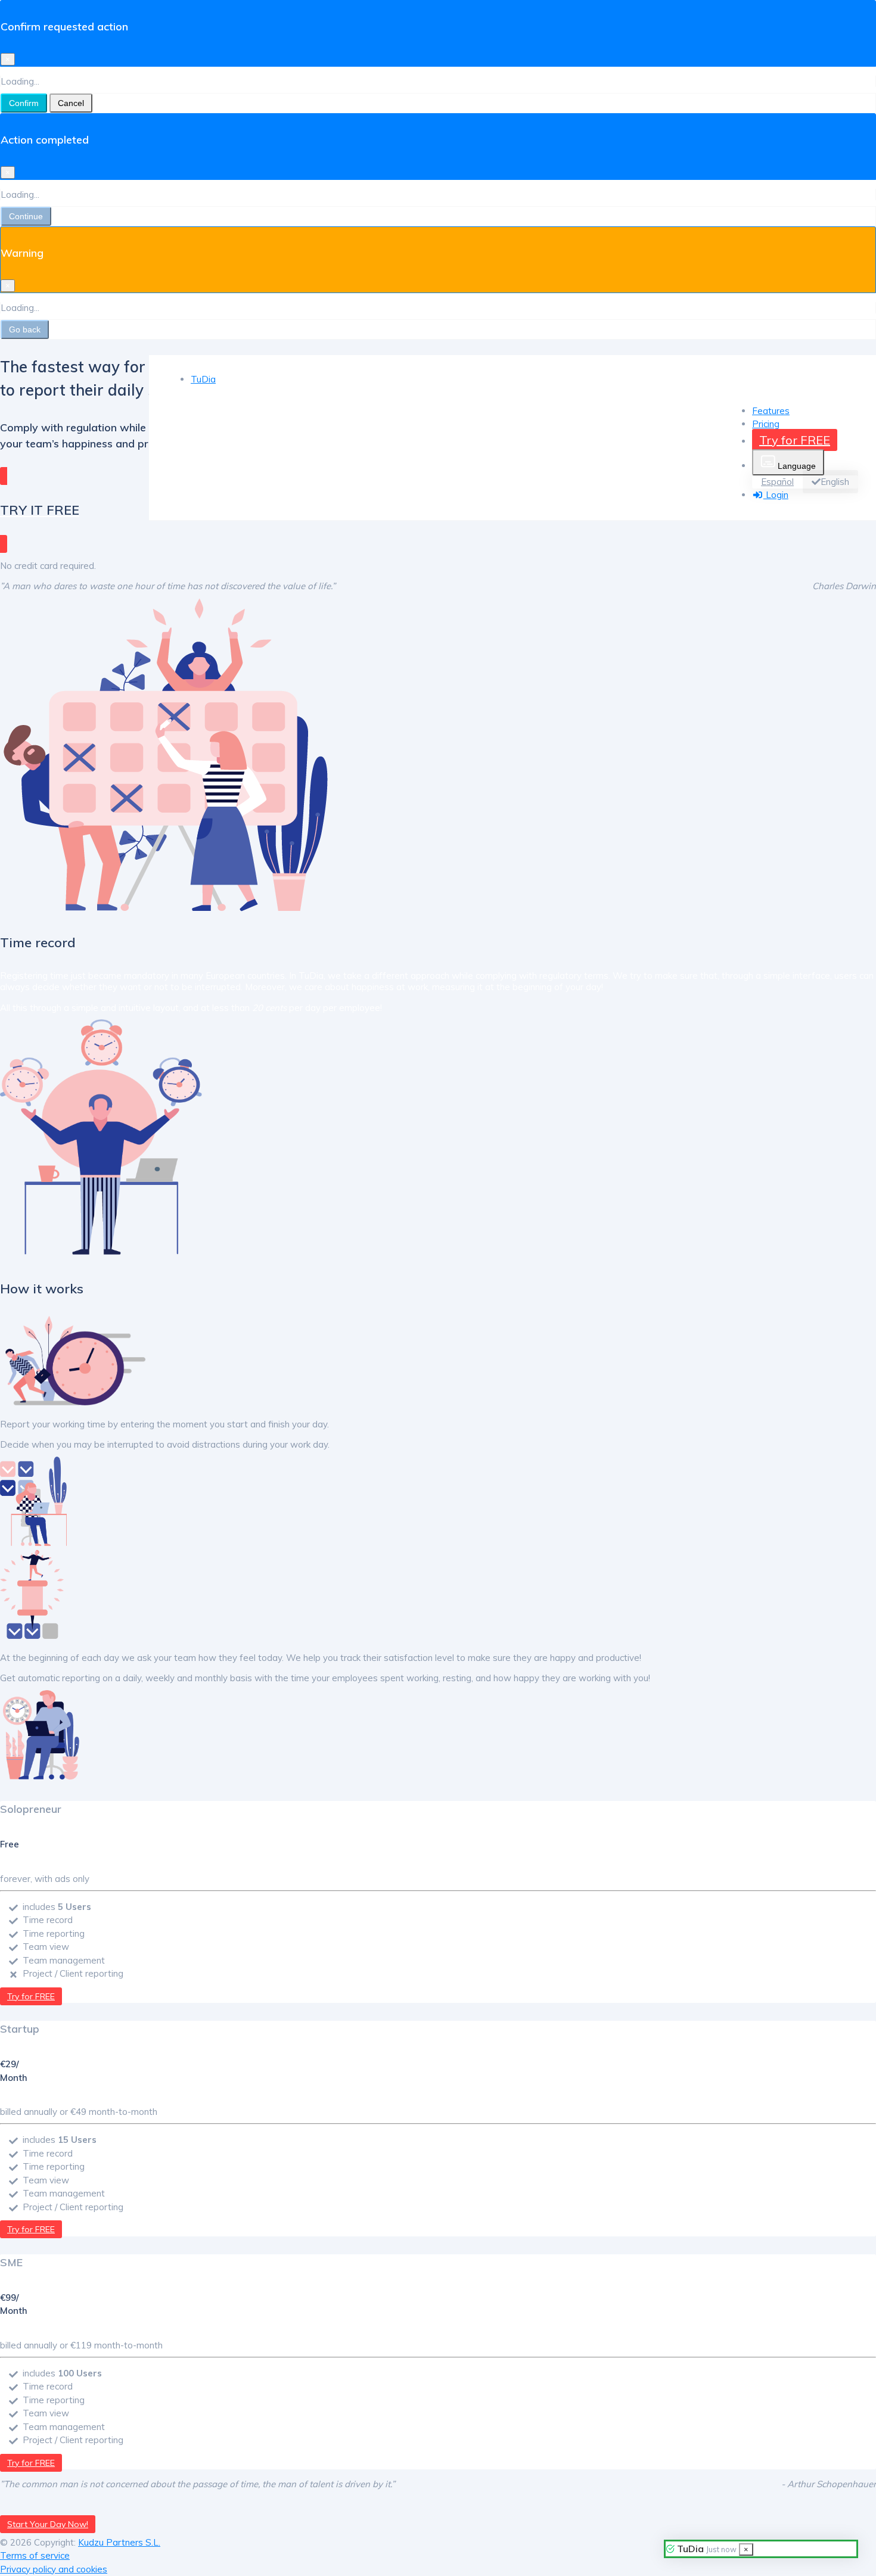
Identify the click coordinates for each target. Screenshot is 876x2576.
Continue (26, 216)
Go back (25, 329)
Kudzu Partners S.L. (119, 2542)
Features (771, 411)
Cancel (71, 103)
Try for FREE (795, 440)
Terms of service (35, 2555)
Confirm (24, 103)
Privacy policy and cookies (54, 2569)
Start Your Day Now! (48, 2524)
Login (776, 495)
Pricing (766, 424)
